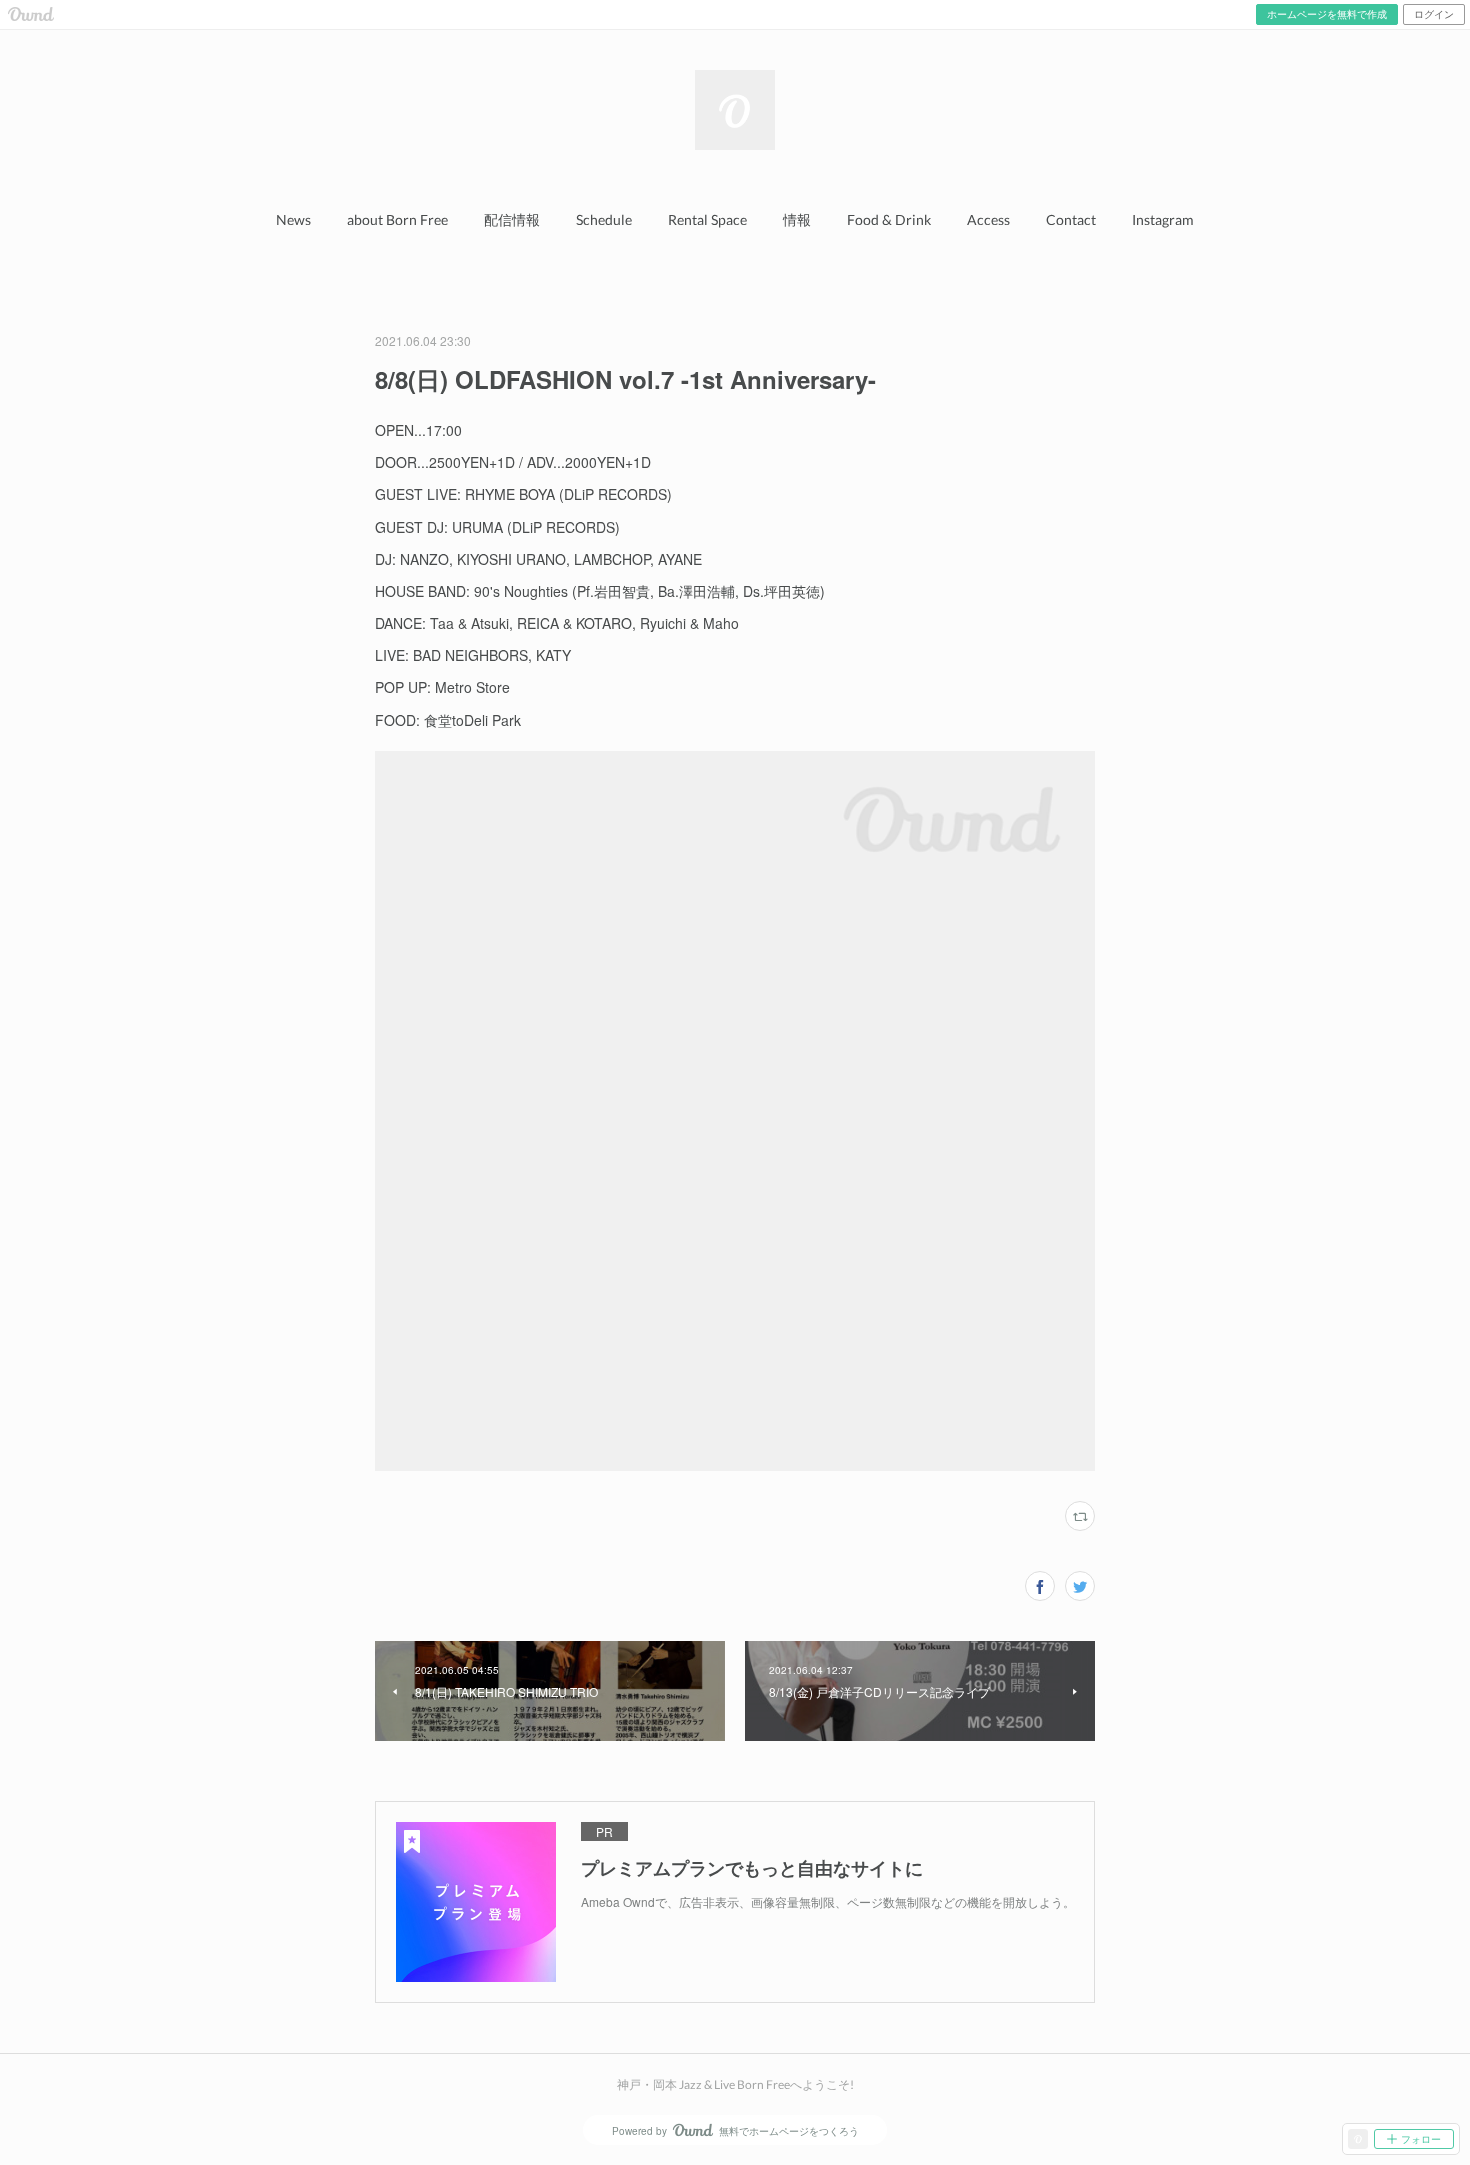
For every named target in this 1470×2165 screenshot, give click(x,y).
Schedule (604, 219)
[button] (293, 220)
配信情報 (512, 219)
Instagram (1163, 219)
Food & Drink (889, 219)
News (293, 219)
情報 (797, 219)
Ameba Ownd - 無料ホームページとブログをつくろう (31, 14)
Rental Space (707, 219)
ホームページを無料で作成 (1327, 14)
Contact (1071, 219)
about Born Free (397, 219)
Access (988, 219)
